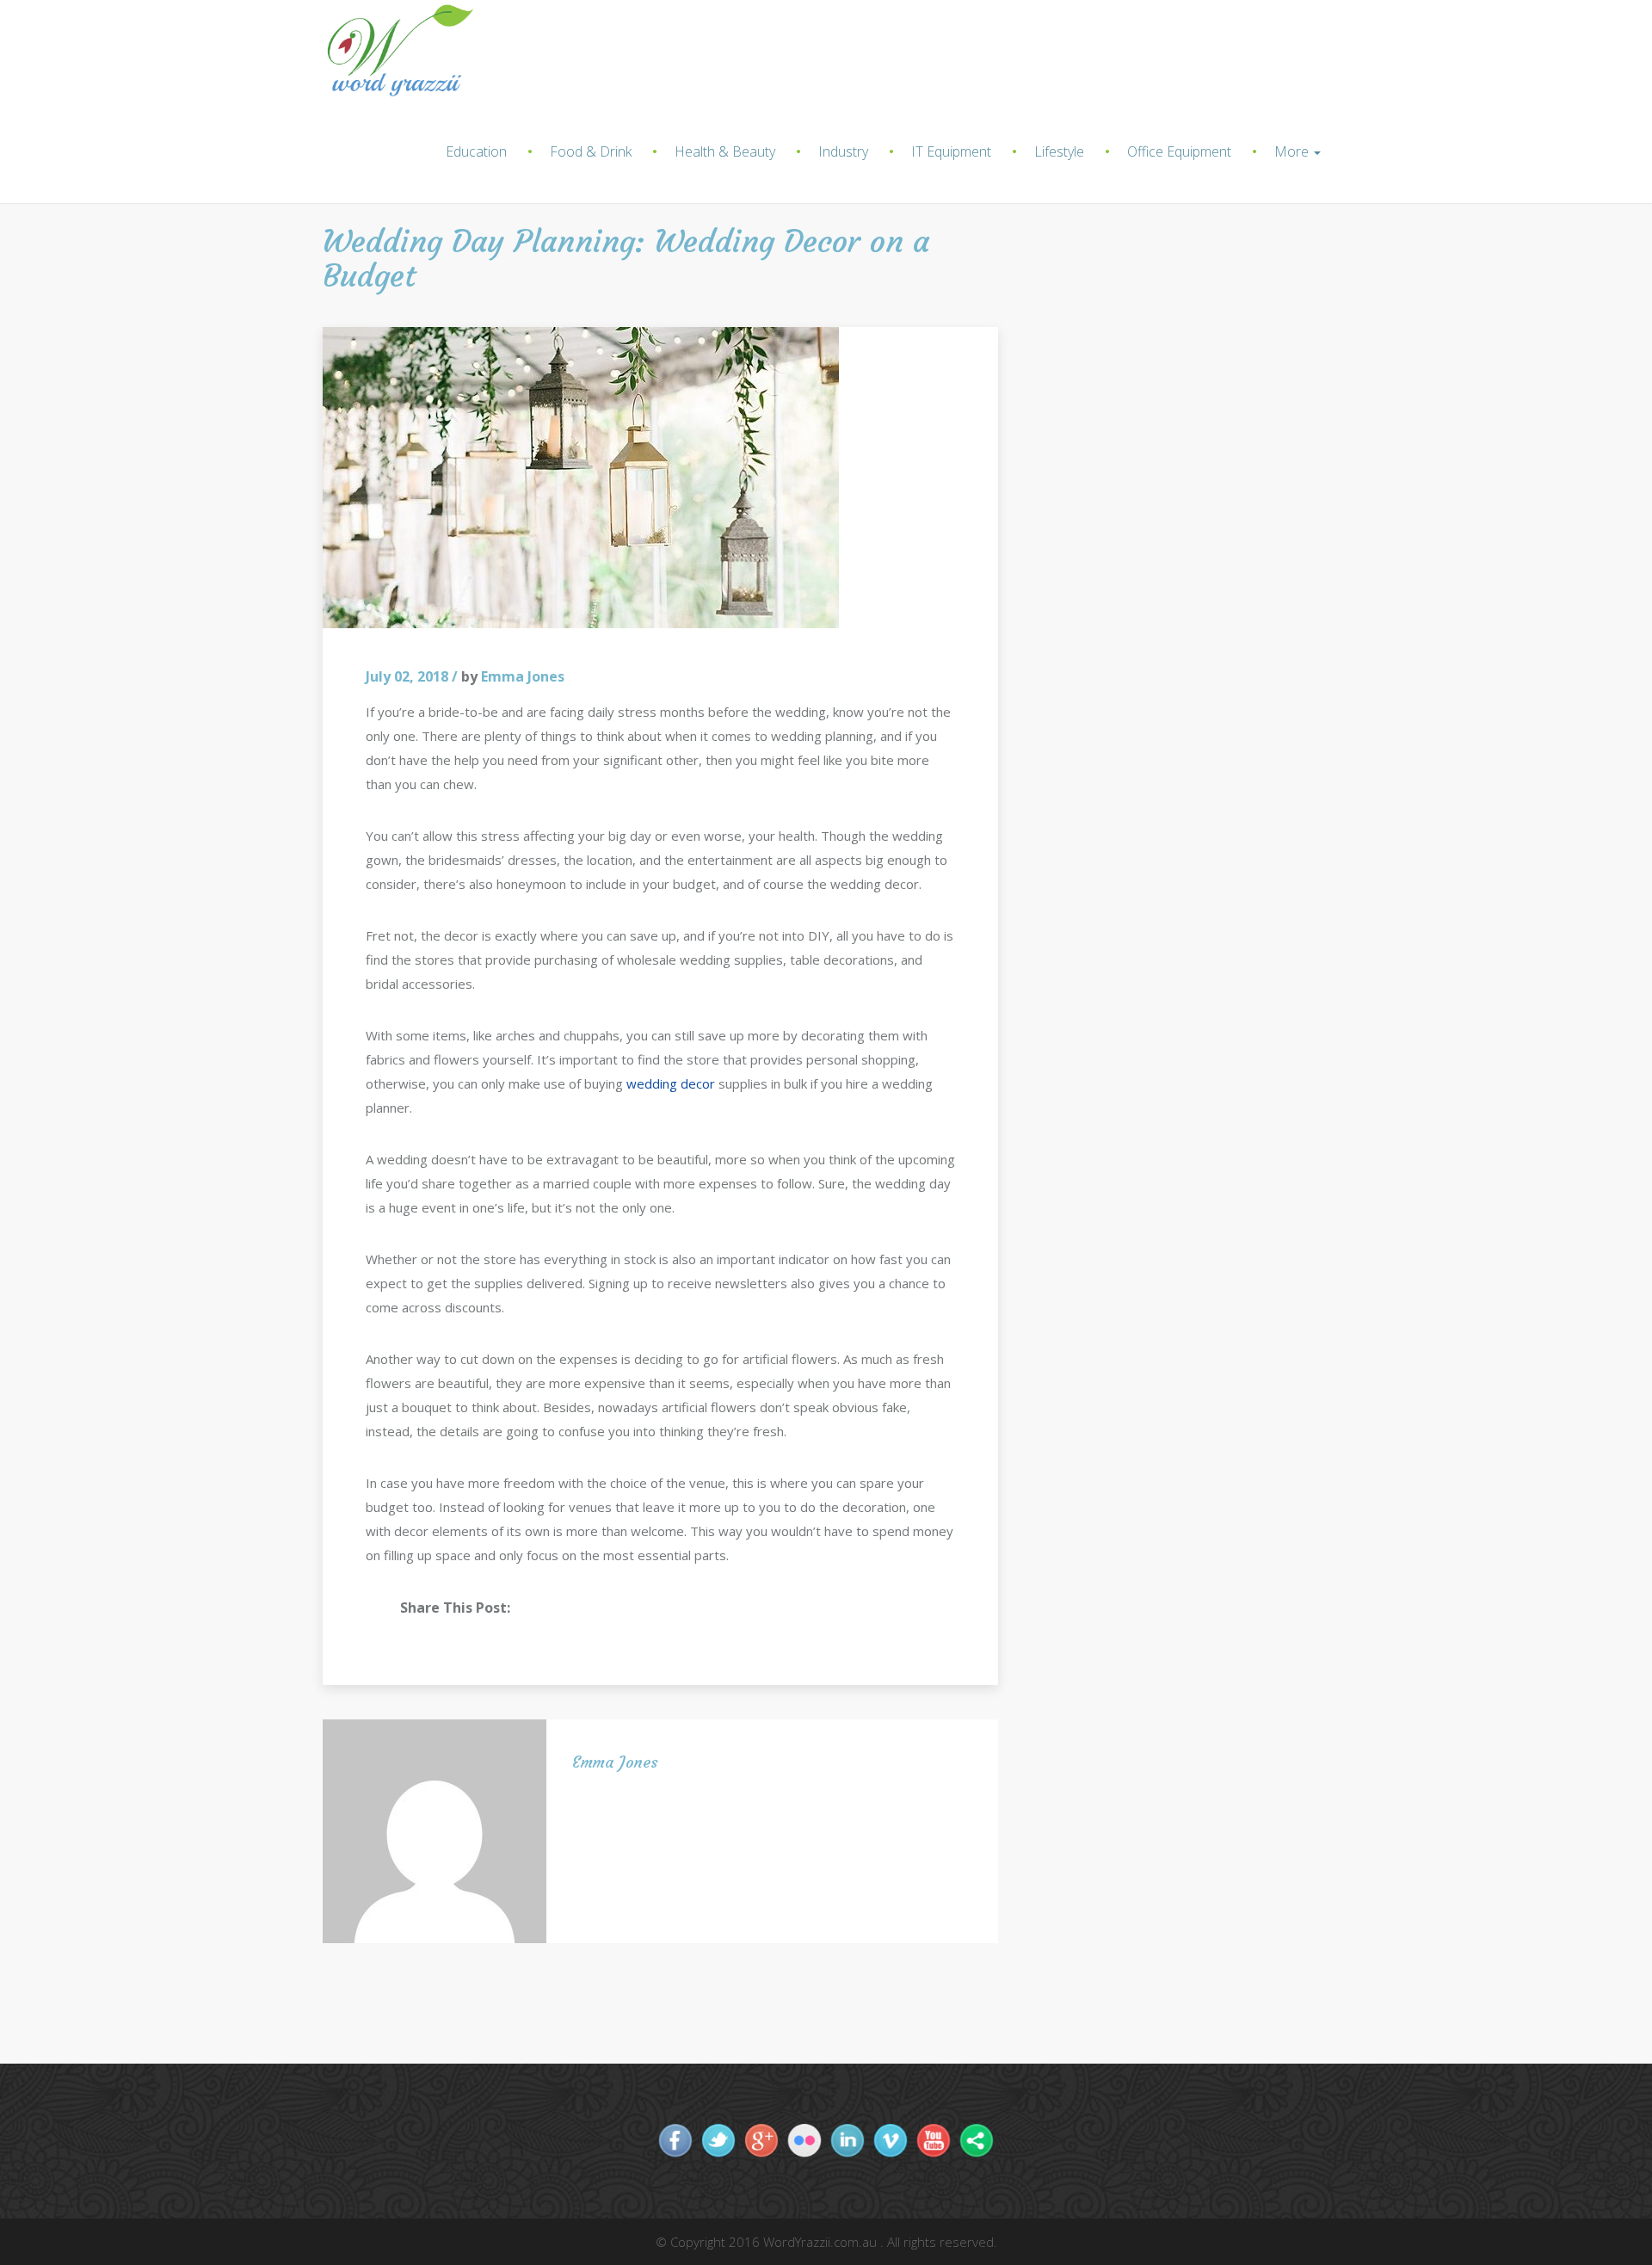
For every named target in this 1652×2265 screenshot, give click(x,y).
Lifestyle (1059, 151)
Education (476, 151)
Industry (843, 151)
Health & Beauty (725, 151)
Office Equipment (1179, 151)
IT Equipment (951, 151)
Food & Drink (591, 151)
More (1293, 151)
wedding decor (671, 1083)
